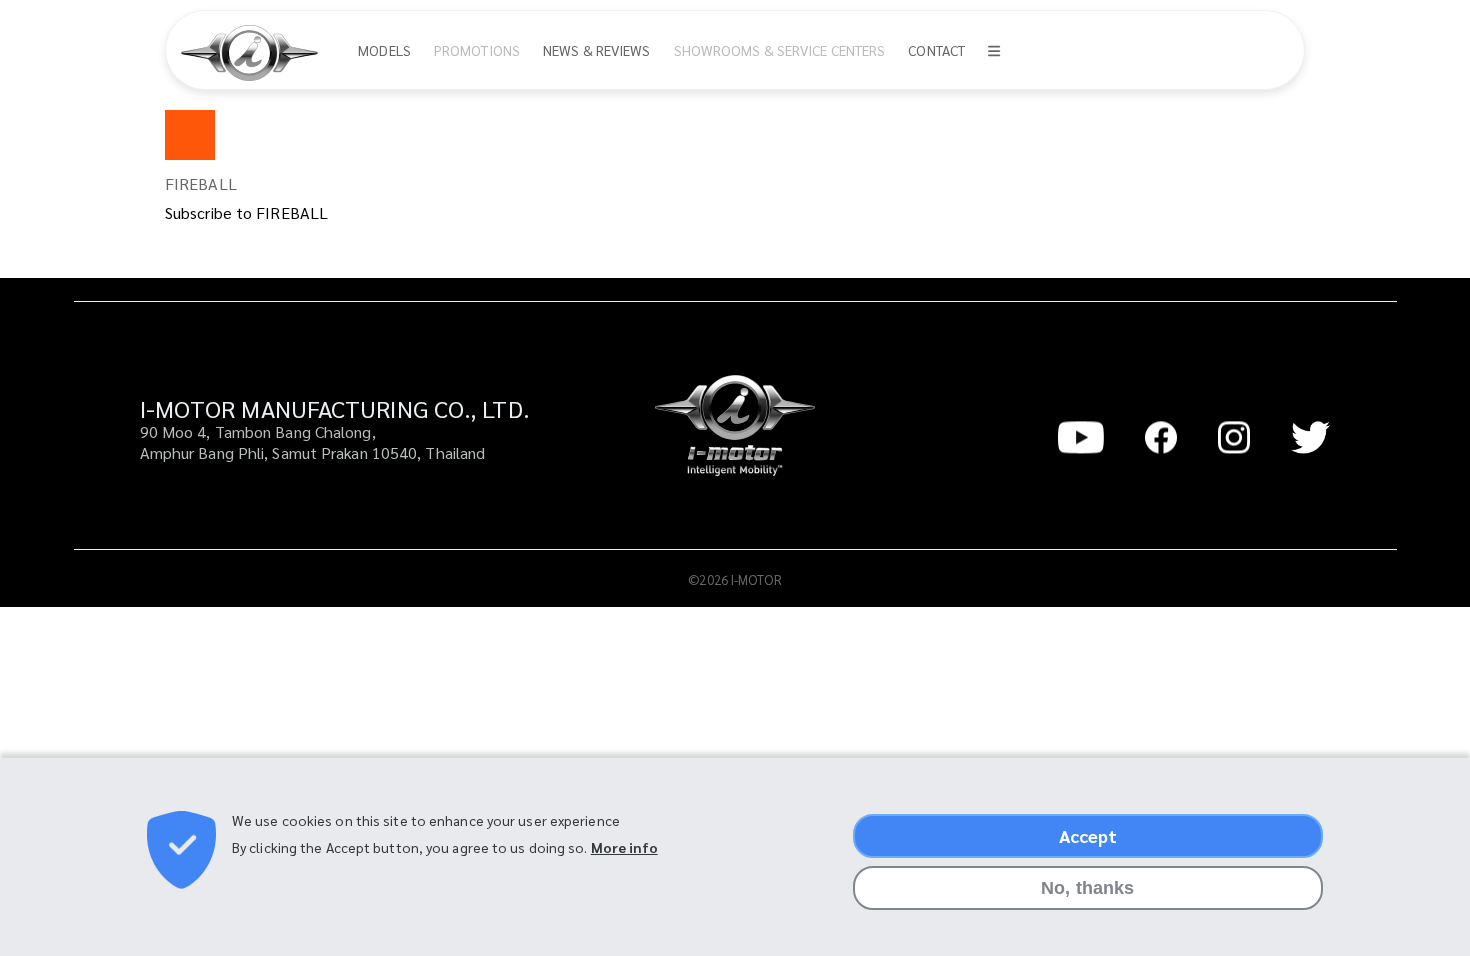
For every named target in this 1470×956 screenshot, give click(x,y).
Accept (1088, 835)
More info (624, 848)
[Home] (257, 53)
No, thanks (1087, 888)
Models (384, 50)
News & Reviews (596, 50)
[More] (994, 50)
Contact (936, 50)
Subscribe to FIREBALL (246, 212)
